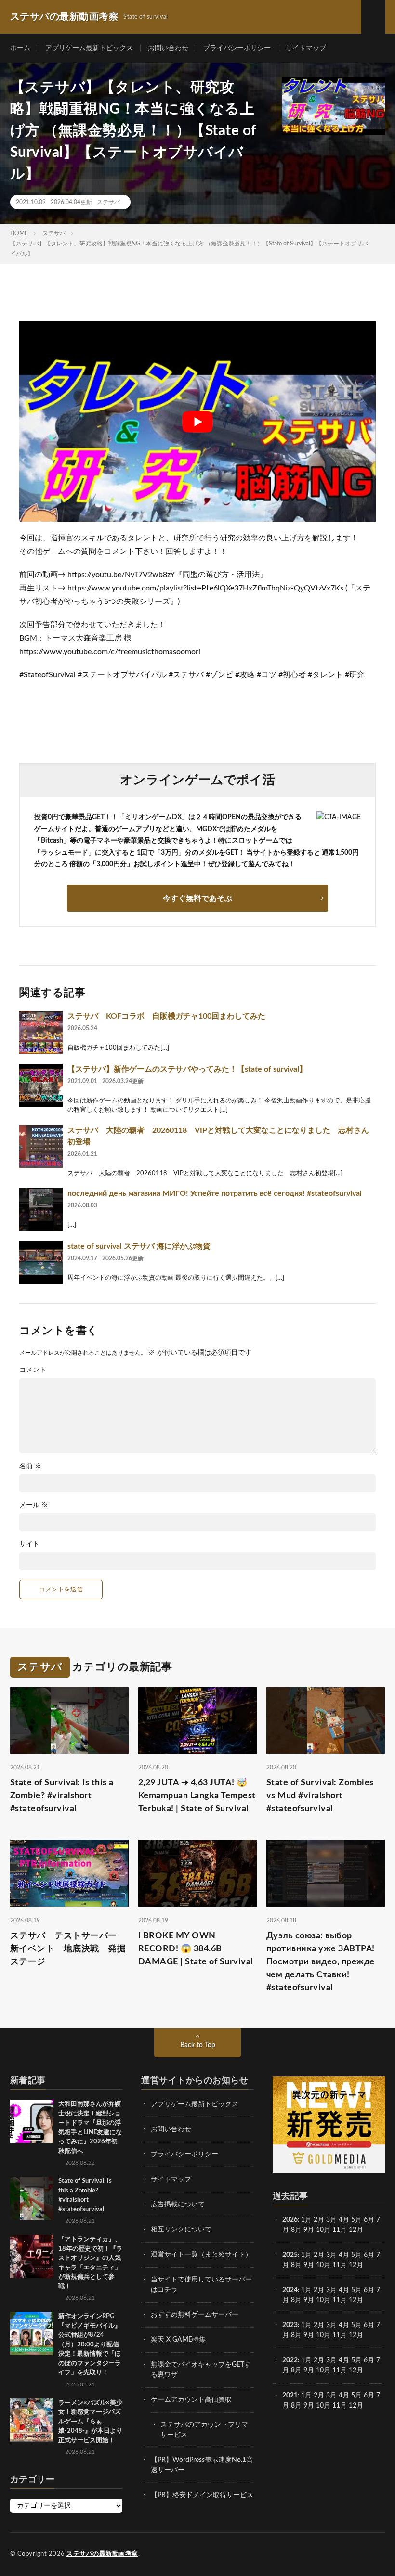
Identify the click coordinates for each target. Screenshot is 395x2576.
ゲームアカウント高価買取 (191, 2400)
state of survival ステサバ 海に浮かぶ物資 (139, 1246)
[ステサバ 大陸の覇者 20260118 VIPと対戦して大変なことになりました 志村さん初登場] (41, 1146)
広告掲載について (178, 2204)
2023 (290, 2325)
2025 (290, 2255)
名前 (30, 1466)
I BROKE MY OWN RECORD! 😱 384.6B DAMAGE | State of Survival (196, 1949)
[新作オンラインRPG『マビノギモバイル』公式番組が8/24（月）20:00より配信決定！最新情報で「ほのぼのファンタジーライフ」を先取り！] (32, 2333)
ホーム (20, 48)
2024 (290, 2290)
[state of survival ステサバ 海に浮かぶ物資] (41, 1262)
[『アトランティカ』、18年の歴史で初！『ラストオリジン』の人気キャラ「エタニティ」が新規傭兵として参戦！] (32, 2256)
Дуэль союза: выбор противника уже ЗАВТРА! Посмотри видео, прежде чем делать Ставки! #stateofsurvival (321, 1962)
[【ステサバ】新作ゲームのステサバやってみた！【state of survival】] (41, 1085)
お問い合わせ (168, 48)
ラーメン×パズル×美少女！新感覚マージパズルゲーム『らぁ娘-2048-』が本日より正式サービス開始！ (90, 2422)
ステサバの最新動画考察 (102, 2554)
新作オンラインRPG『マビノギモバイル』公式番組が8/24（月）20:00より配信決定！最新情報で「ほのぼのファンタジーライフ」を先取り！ (90, 2345)
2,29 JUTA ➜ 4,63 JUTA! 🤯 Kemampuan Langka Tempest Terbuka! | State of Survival (197, 1796)
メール (34, 1505)
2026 (290, 2220)
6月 (369, 2220)
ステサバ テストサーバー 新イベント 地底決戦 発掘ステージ (68, 1949)
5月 (356, 2220)
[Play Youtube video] (197, 422)
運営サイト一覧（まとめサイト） (201, 2255)
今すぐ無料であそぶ (197, 898)
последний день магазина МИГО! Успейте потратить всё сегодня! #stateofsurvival (215, 1193)
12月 (356, 2265)
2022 (290, 2360)
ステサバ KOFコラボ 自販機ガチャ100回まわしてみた (166, 1016)
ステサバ (108, 202)
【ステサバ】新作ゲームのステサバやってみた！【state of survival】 (187, 1069)
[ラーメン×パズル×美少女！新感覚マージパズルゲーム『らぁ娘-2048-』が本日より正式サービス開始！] (32, 2420)
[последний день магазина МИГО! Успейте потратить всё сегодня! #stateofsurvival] (41, 1209)
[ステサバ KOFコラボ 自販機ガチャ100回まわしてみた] (41, 1032)
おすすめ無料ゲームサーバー (195, 2315)
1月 (306, 2220)
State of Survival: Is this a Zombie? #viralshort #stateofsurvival (62, 1796)
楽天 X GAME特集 (178, 2340)
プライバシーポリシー (237, 48)
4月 (344, 2220)
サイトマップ (306, 48)
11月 (340, 2265)
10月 (323, 2265)
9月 (309, 2265)
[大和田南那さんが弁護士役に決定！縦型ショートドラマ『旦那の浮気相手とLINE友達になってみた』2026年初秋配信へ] (32, 2121)
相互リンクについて (181, 2230)
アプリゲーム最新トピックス (89, 48)
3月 (331, 2220)
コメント (33, 1370)
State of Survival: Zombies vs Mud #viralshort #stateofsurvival (320, 1796)
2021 (290, 2396)
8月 (296, 2230)
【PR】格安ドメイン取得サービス (202, 2495)
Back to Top (198, 2045)
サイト (29, 1544)
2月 (319, 2220)
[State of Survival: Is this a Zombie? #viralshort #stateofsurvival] (32, 2198)
